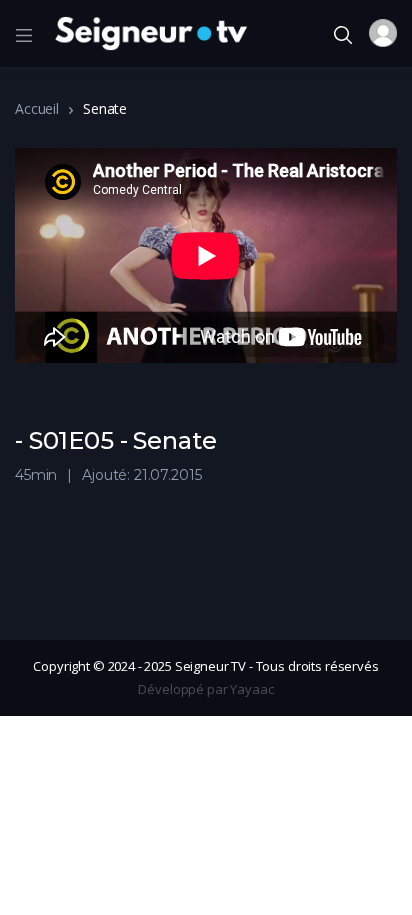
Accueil (37, 108)
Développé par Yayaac (205, 689)
